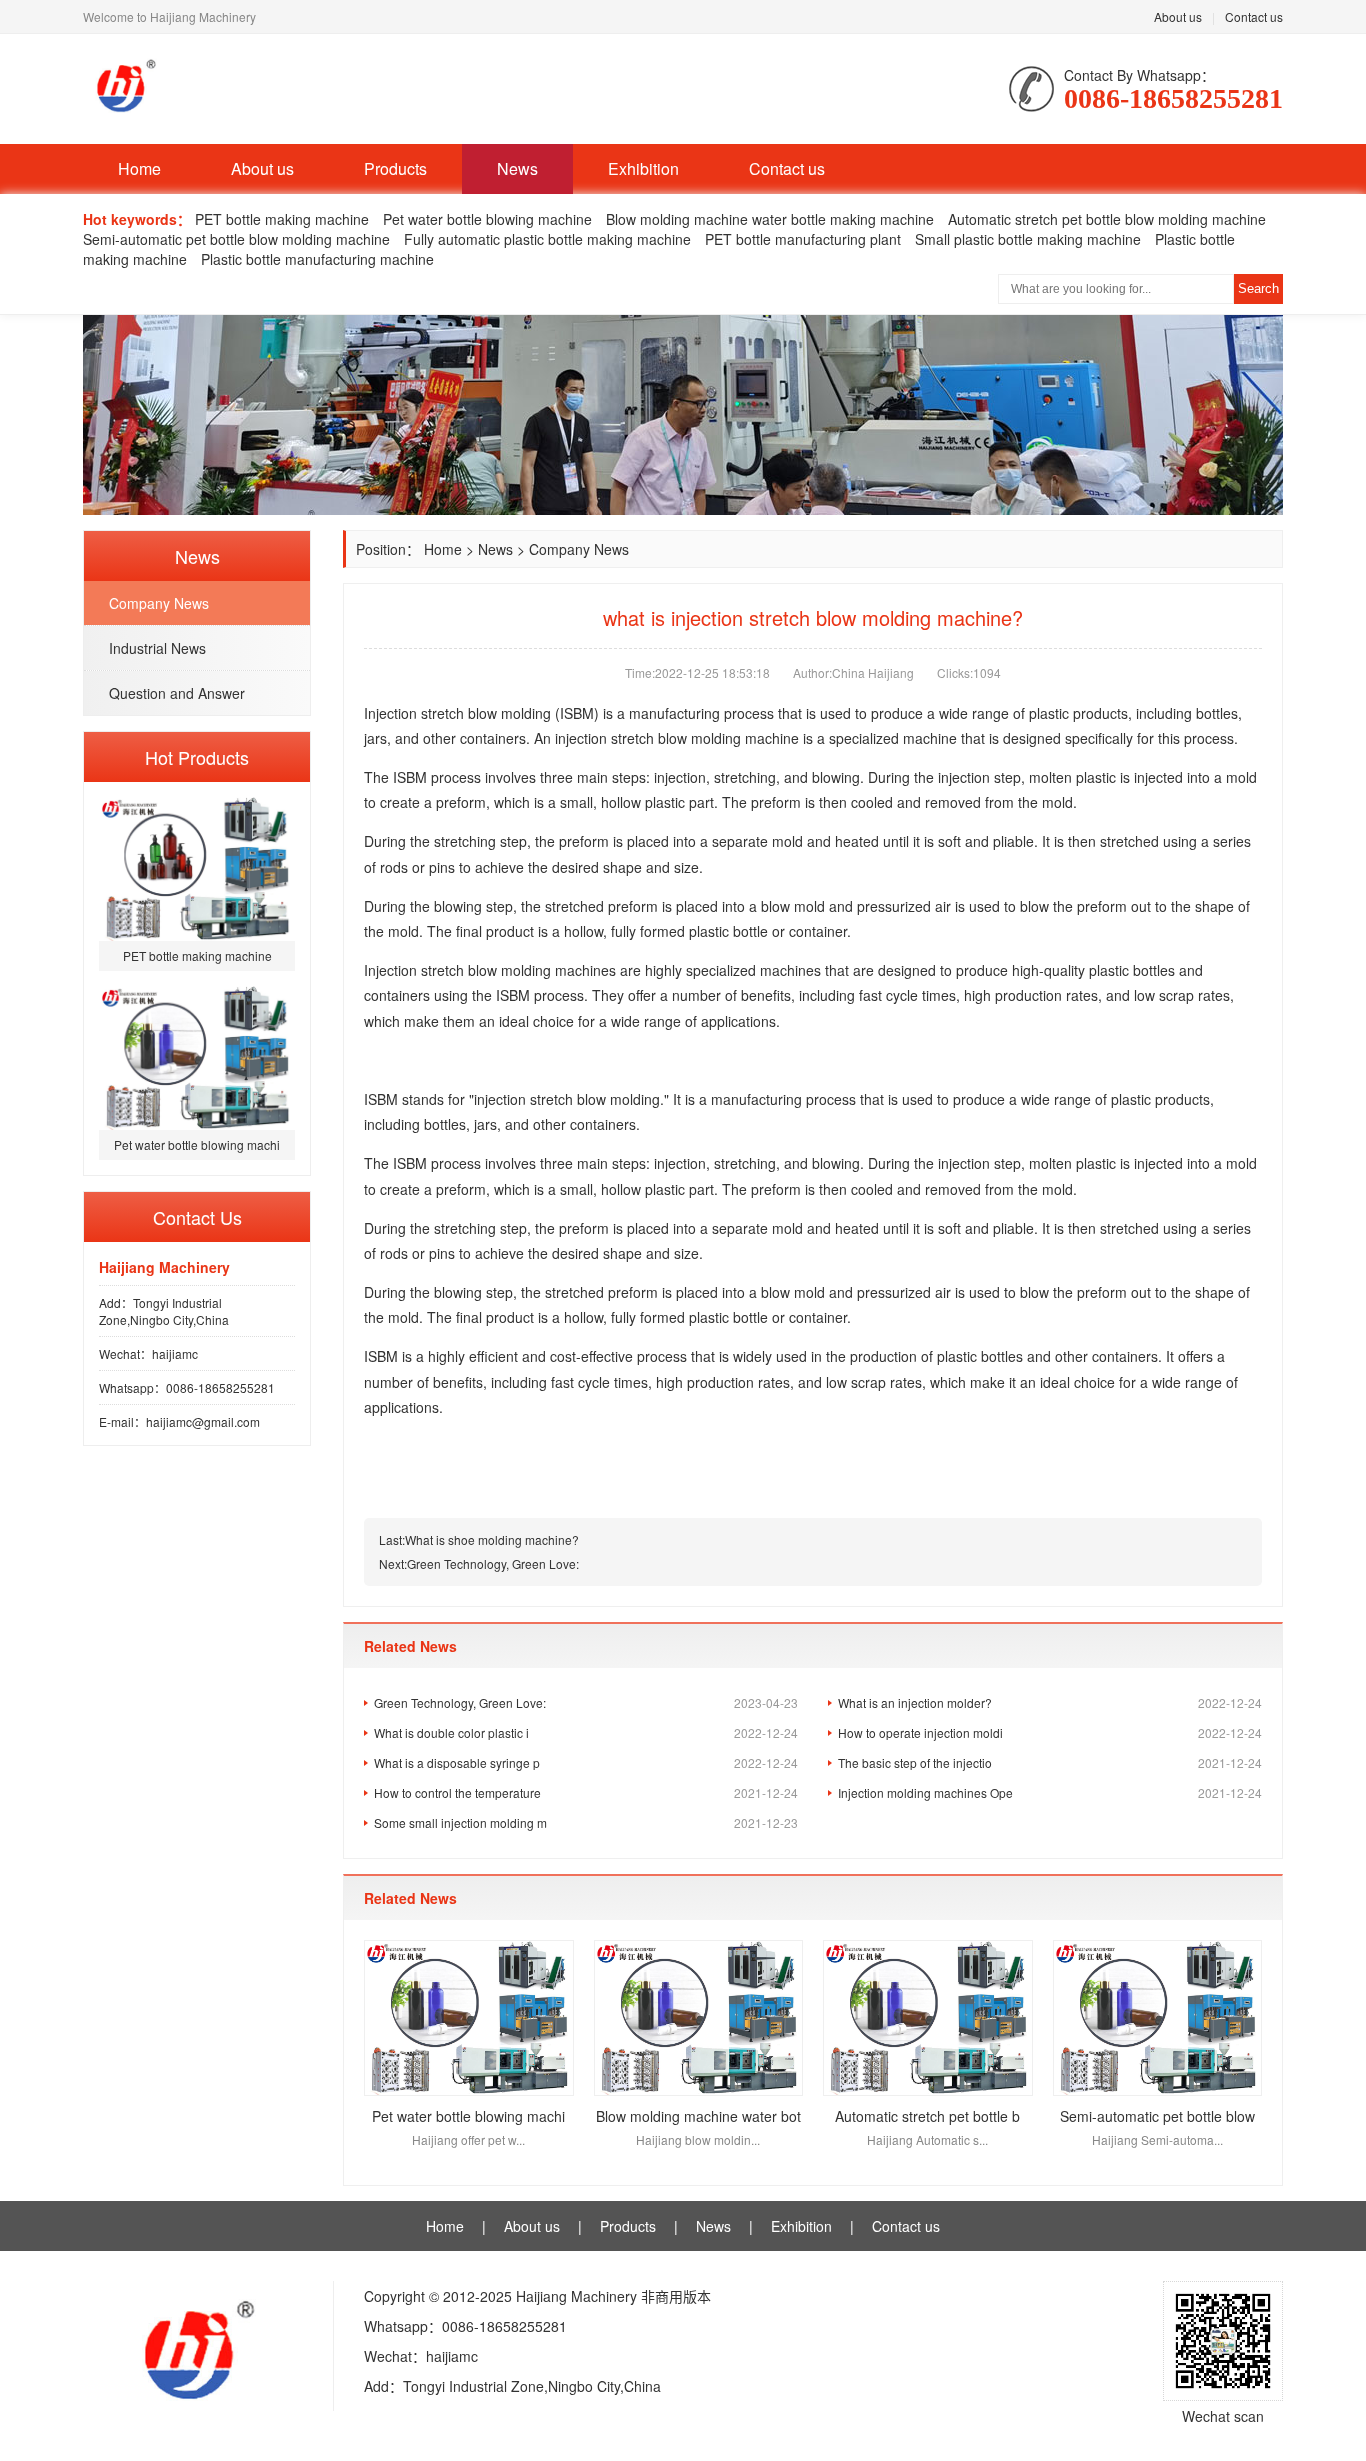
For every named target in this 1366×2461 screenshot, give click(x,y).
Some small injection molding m (586, 1822)
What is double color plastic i (586, 1732)
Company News (159, 603)
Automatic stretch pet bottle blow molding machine (1107, 219)
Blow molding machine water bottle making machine (770, 219)
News (517, 168)
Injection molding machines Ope (1050, 1792)
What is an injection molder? (1050, 1702)
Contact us (1254, 16)
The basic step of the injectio (1050, 1762)
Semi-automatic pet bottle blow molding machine (236, 239)
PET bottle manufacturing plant (803, 239)
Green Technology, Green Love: (493, 1563)
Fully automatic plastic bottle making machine (547, 239)
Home (139, 168)
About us (1178, 16)
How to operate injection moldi (1050, 1732)
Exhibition (643, 168)
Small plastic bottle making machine (1028, 239)
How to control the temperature (586, 1792)
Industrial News (157, 648)
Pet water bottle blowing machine (487, 219)
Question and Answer (177, 693)
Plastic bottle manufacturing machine (317, 259)
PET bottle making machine (282, 219)
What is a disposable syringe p (586, 1762)
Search (1258, 288)
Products (395, 168)
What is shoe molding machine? (492, 1539)
